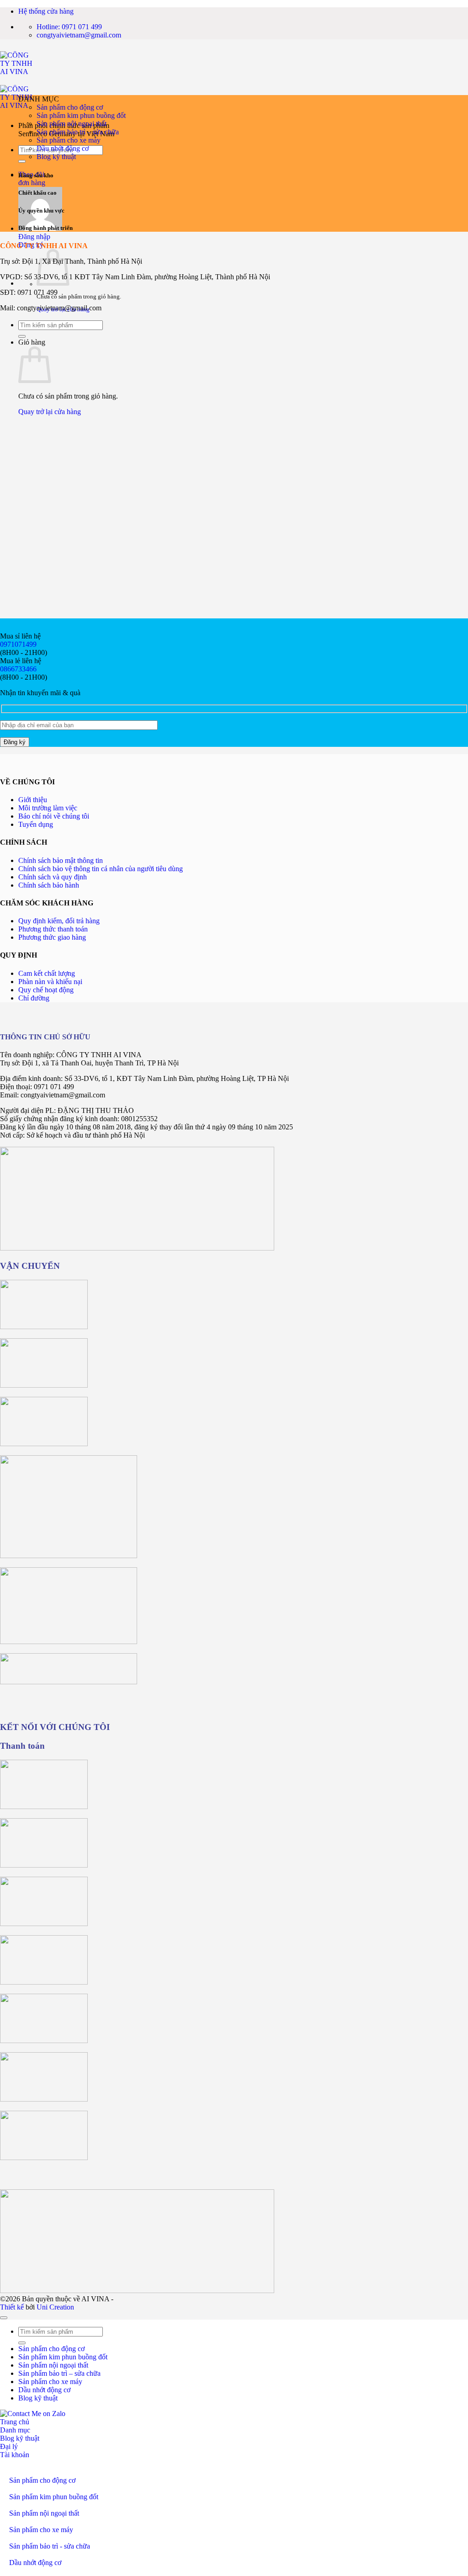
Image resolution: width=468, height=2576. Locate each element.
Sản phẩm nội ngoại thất (72, 124)
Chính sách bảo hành (49, 885)
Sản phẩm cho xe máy (69, 140)
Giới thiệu (33, 800)
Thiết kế (12, 2307)
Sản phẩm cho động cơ (70, 107)
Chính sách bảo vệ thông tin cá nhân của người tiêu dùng (101, 869)
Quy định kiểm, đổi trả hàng (59, 921)
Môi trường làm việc (48, 808)
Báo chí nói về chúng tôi (54, 816)
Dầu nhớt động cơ (63, 148)
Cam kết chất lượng (47, 973)
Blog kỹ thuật (56, 157)
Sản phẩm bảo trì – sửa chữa (78, 132)
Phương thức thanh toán (53, 929)
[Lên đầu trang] (4, 2318)
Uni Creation (55, 2307)
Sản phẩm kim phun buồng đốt (81, 115)
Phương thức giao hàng (52, 937)
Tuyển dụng (36, 824)
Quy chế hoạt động (46, 990)
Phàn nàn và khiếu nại (50, 982)
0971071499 (18, 644)
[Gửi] (22, 161)
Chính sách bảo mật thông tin (61, 860)
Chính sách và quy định (53, 877)
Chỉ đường (34, 998)
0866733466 (18, 669)
